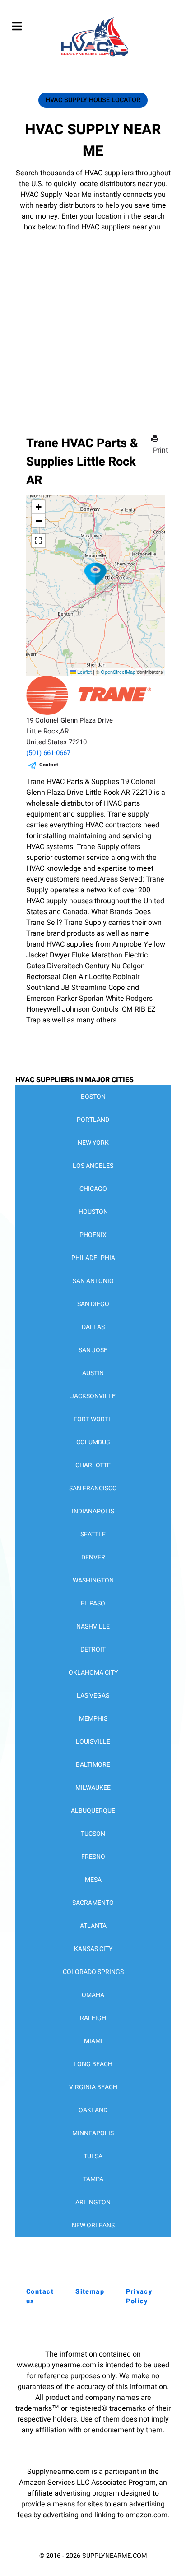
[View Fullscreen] (38, 541)
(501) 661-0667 (48, 753)
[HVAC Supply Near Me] (93, 56)
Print (160, 450)
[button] (96, 574)
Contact (49, 765)
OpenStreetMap (118, 672)
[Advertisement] (93, 320)
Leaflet (84, 672)
